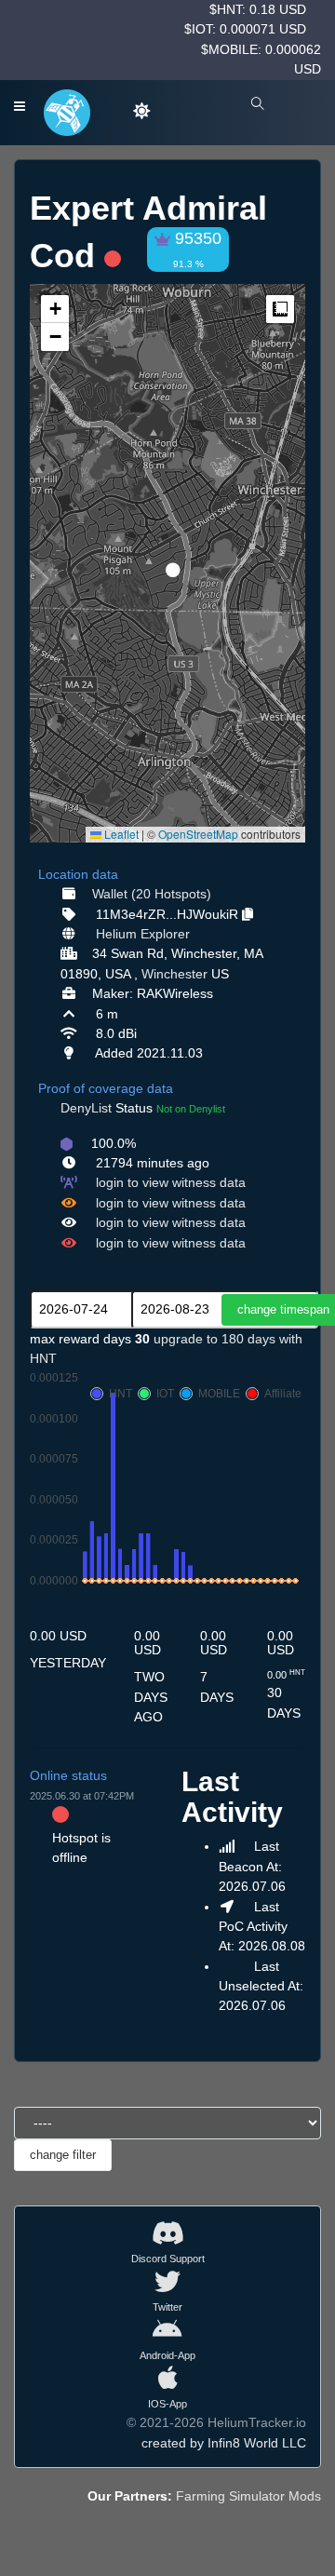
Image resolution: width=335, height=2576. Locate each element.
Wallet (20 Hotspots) (152, 894)
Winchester (174, 974)
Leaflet (120, 834)
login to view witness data (171, 1182)
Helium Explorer (143, 934)
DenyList (86, 1108)
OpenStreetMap (198, 834)
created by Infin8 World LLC (224, 2443)
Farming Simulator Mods (248, 2496)
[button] (167, 562)
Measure (280, 309)
